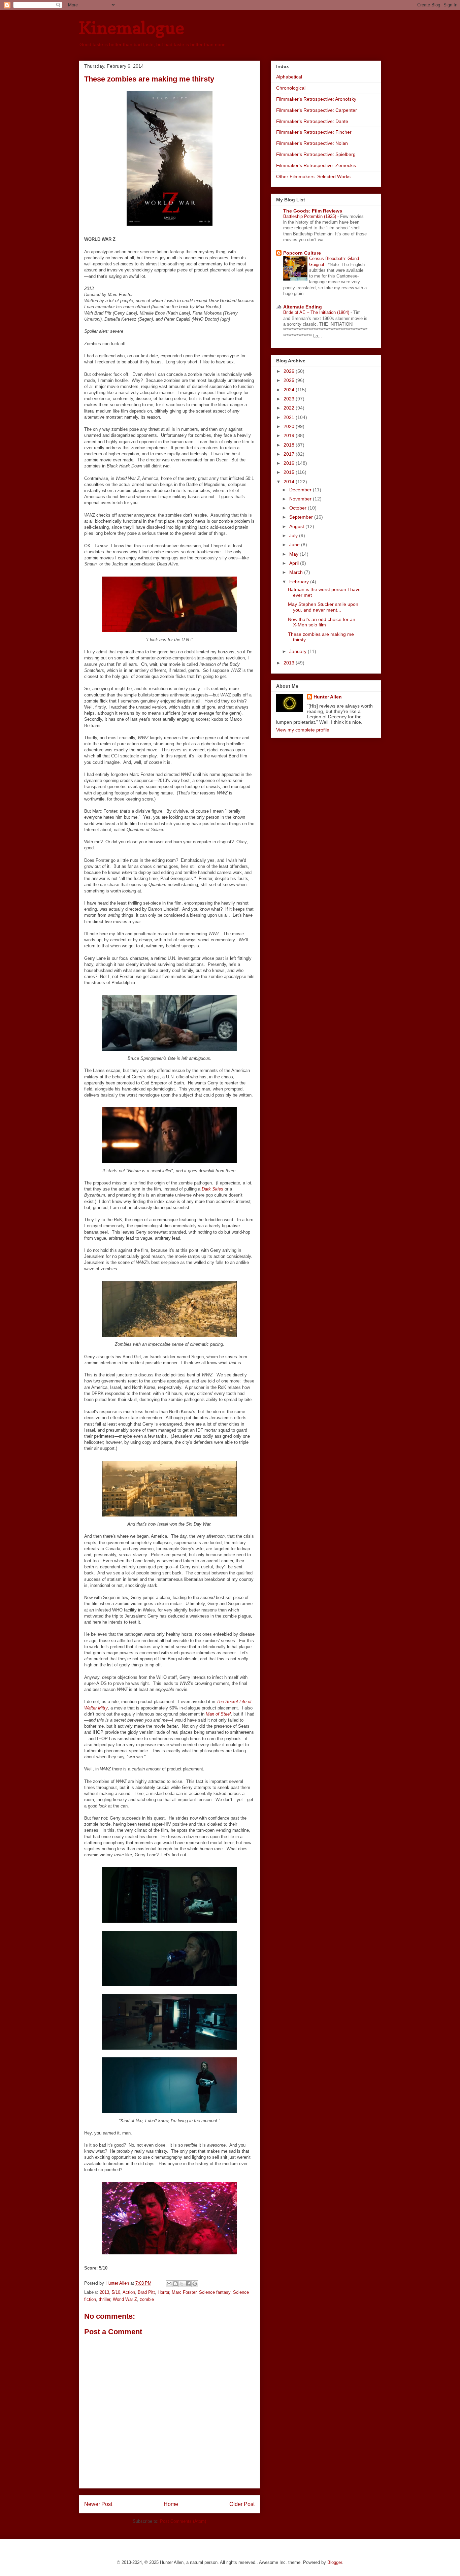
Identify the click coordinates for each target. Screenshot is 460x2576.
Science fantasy (215, 2292)
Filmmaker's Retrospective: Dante (312, 121)
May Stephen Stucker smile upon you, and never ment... (323, 607)
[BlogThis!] (175, 2284)
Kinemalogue (132, 28)
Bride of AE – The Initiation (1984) (317, 312)
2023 (290, 399)
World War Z (125, 2299)
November (301, 499)
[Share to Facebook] (188, 2284)
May (294, 554)
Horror (163, 2292)
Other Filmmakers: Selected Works (313, 176)
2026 (290, 371)
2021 (290, 417)
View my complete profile (303, 730)
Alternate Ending (303, 307)
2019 (290, 435)
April (295, 563)
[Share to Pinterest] (195, 2284)
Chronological (291, 88)
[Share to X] (182, 2284)
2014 (290, 482)
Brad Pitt (146, 2292)
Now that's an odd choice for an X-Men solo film (322, 622)
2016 (290, 463)
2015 (290, 472)
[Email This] (169, 2284)
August (297, 526)
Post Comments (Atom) (183, 2521)
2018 (290, 445)
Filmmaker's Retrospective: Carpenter (317, 110)
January (299, 651)
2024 (290, 390)
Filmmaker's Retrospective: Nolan (312, 143)
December (301, 490)
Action (129, 2292)
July (294, 535)
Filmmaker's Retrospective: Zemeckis (316, 165)
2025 (290, 380)
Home (171, 2504)
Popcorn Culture (302, 253)
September (302, 517)
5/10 (116, 2292)
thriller (104, 2299)
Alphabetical (289, 77)
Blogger (335, 2562)
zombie (147, 2299)
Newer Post (98, 2504)
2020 (290, 426)
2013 (104, 2292)
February (300, 582)
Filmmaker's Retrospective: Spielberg (316, 154)
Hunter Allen (328, 697)
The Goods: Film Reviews (313, 211)
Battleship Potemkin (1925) (310, 216)
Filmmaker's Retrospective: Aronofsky (316, 99)
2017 (290, 454)
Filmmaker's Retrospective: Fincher (314, 132)
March (297, 572)
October (299, 508)
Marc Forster (184, 2292)
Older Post (242, 2504)
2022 (290, 408)
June (295, 545)
